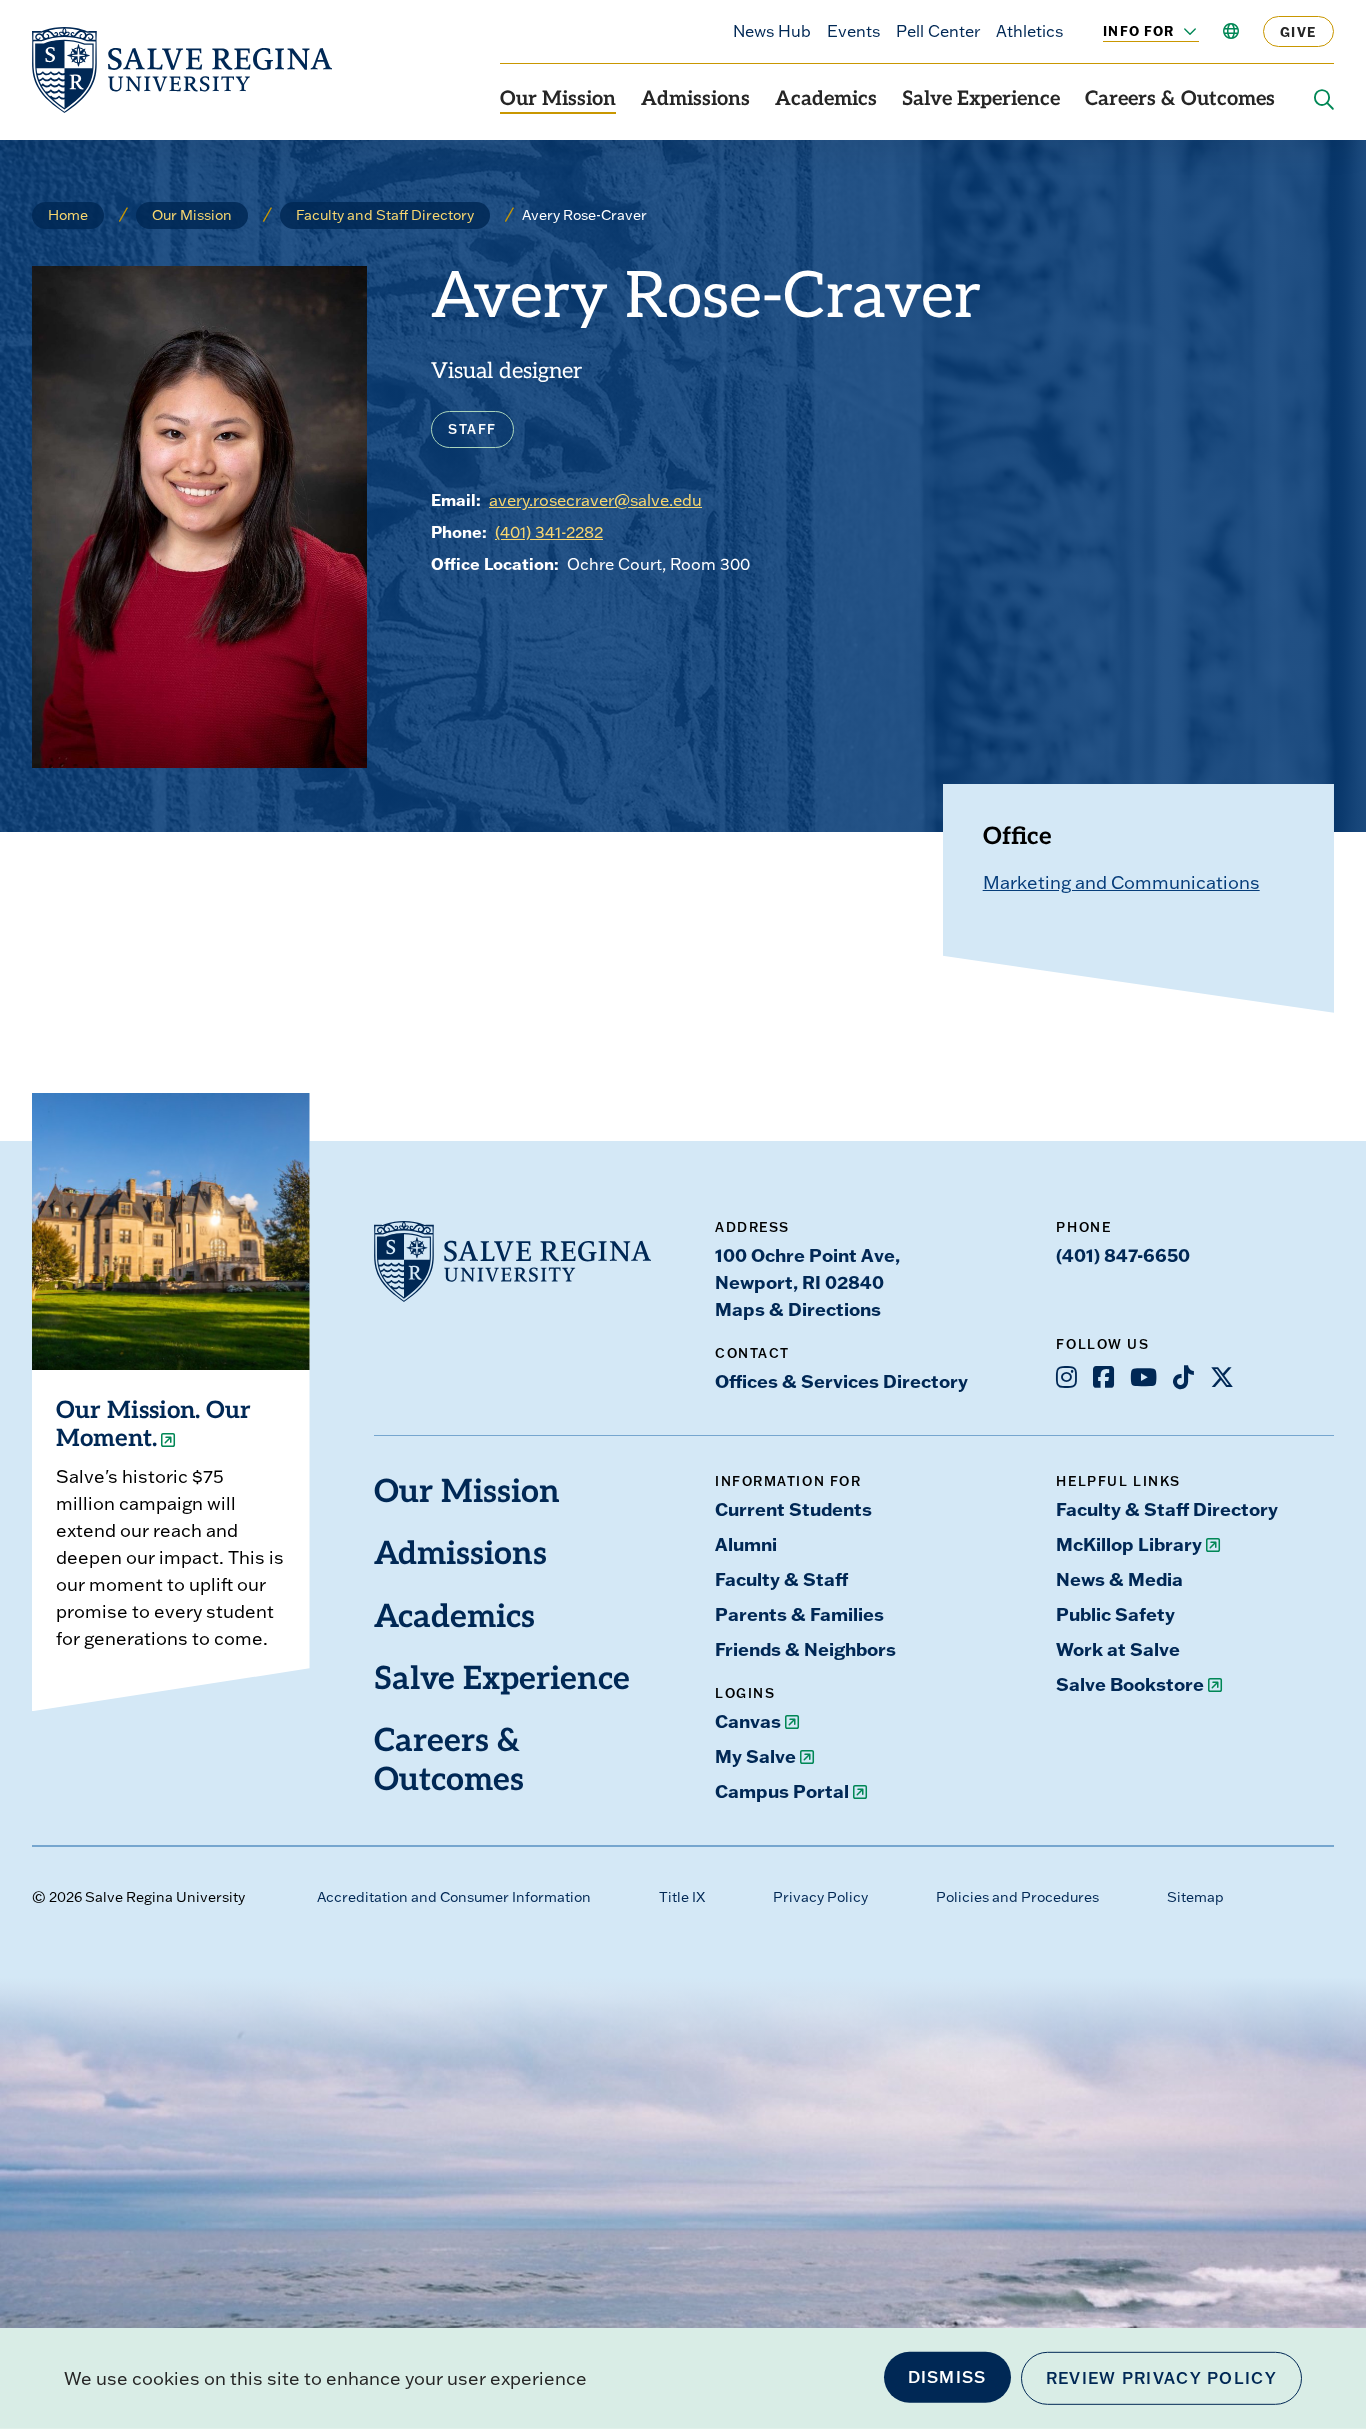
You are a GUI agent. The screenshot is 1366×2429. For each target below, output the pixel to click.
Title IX (682, 1897)
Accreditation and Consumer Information (454, 1897)
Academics (826, 100)
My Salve (755, 1756)
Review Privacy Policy (1161, 2378)
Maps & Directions (798, 1309)
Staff (472, 429)
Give (1298, 31)
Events (853, 31)
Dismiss (947, 2377)
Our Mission (558, 100)
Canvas (748, 1721)
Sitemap (1195, 1897)
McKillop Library (1129, 1544)
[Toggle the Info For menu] (1179, 31)
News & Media (1119, 1579)
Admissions (695, 100)
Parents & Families (799, 1614)
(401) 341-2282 (549, 532)
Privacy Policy (820, 1897)
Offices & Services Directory (841, 1381)
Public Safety (1115, 1614)
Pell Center (938, 31)
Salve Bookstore (1130, 1684)
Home (68, 215)
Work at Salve (1118, 1649)
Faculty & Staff (781, 1579)
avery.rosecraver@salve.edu (595, 500)
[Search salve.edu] (1324, 100)
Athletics (1029, 31)
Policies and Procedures (1017, 1897)
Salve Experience (981, 100)
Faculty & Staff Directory (1167, 1509)
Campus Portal (782, 1791)
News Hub (772, 31)
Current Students (793, 1509)
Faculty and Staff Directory (385, 215)
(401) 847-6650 (1123, 1255)
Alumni (746, 1544)
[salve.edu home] (182, 70)
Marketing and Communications (1121, 882)
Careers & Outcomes (1180, 100)
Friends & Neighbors (805, 1649)
